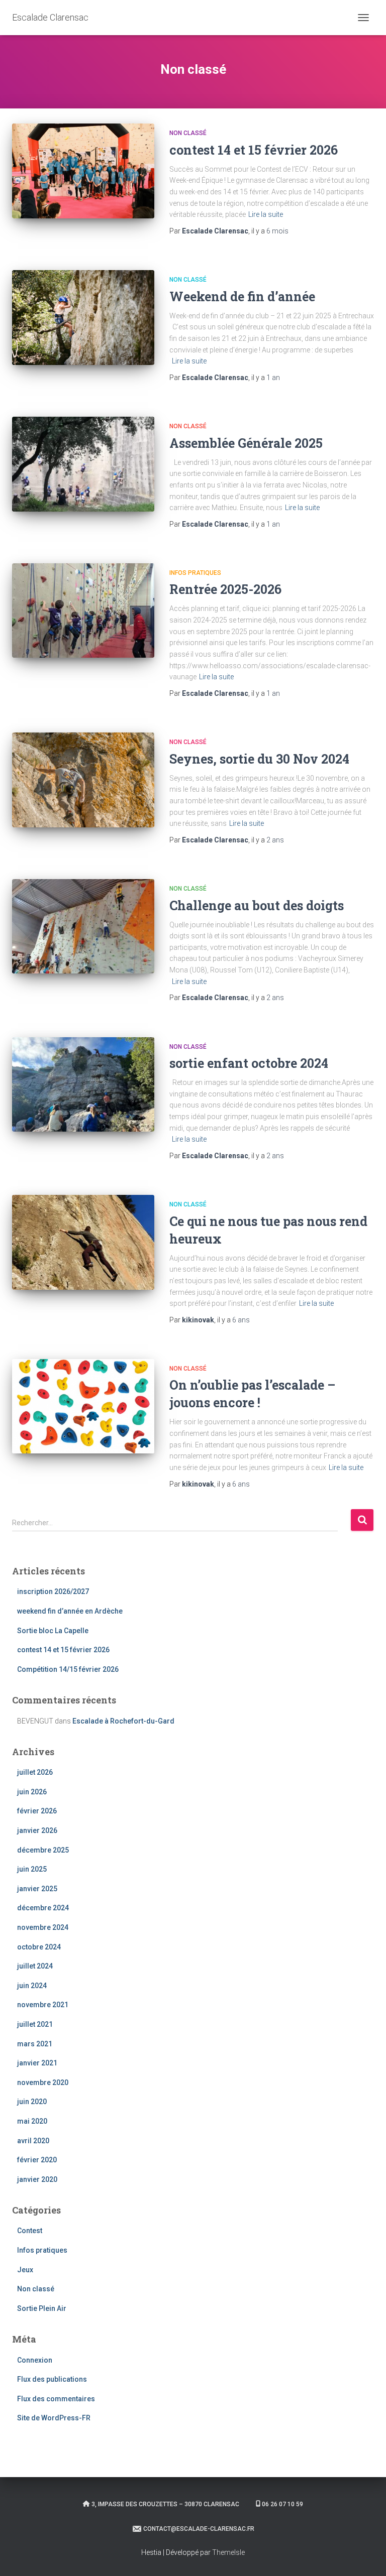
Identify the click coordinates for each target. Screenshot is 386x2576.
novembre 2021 (43, 2005)
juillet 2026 (35, 1772)
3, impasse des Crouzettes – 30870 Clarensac (165, 2504)
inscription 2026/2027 (53, 1591)
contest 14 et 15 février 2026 (254, 150)
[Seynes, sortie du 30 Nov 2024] (83, 780)
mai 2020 (32, 2121)
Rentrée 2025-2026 (225, 589)
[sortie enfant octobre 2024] (83, 1084)
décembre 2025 (43, 1850)
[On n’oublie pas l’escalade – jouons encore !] (83, 1406)
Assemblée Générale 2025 (246, 443)
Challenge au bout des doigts (257, 905)
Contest (30, 2231)
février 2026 (37, 1811)
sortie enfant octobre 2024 (249, 1063)
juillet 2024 (35, 1966)
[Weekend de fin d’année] (83, 317)
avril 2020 (33, 2141)
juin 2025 (32, 1869)
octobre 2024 (39, 1947)
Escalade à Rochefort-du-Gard (123, 1721)
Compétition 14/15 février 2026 (68, 1669)
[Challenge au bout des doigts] (83, 926)
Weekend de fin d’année (242, 296)
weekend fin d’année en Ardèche (70, 1611)
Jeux (25, 2270)
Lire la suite (266, 214)
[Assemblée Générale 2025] (83, 464)
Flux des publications (52, 2379)
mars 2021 (35, 2044)
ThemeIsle (228, 2552)
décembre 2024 (43, 1908)
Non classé (188, 133)
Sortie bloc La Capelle (53, 1631)
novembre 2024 (43, 1927)
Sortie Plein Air (42, 2308)
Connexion (35, 2360)
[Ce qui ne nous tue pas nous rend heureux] (83, 1242)
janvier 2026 (37, 1830)
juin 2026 (32, 1792)
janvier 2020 (37, 2179)
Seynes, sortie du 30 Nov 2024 (259, 759)
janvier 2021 (37, 2063)
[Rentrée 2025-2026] (83, 610)
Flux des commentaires (56, 2399)
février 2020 (37, 2160)
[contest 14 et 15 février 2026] (83, 171)
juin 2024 (32, 1986)
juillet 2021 (35, 2024)
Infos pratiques (195, 573)
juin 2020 (32, 2102)
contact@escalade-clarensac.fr (199, 2529)
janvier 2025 (37, 1889)
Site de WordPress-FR (54, 2418)
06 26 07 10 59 (282, 2504)
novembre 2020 (43, 2082)
